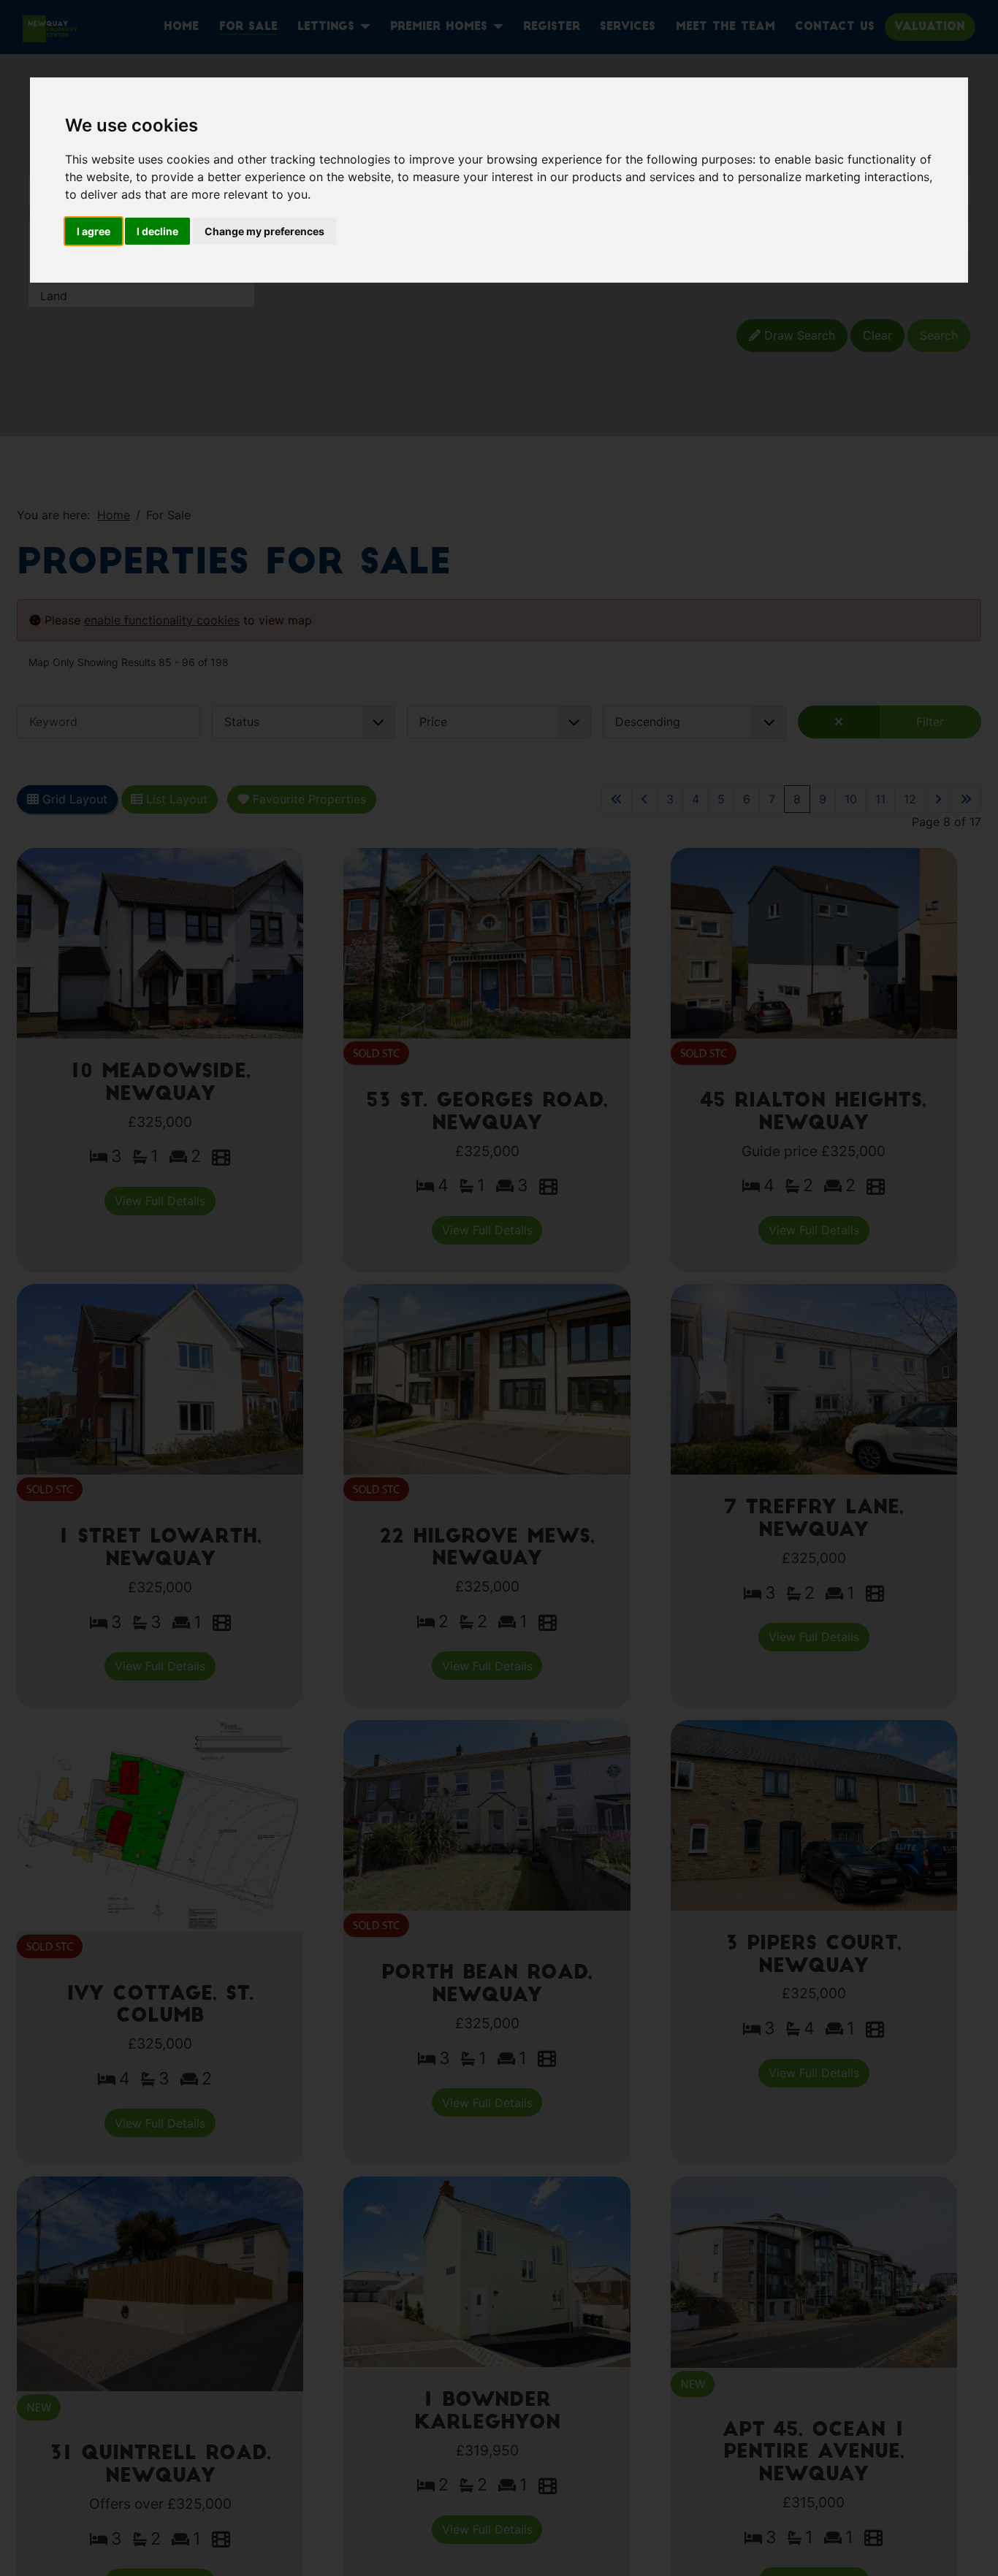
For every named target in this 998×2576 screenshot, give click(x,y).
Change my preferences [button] (264, 231)
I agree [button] (94, 231)
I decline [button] (157, 231)
